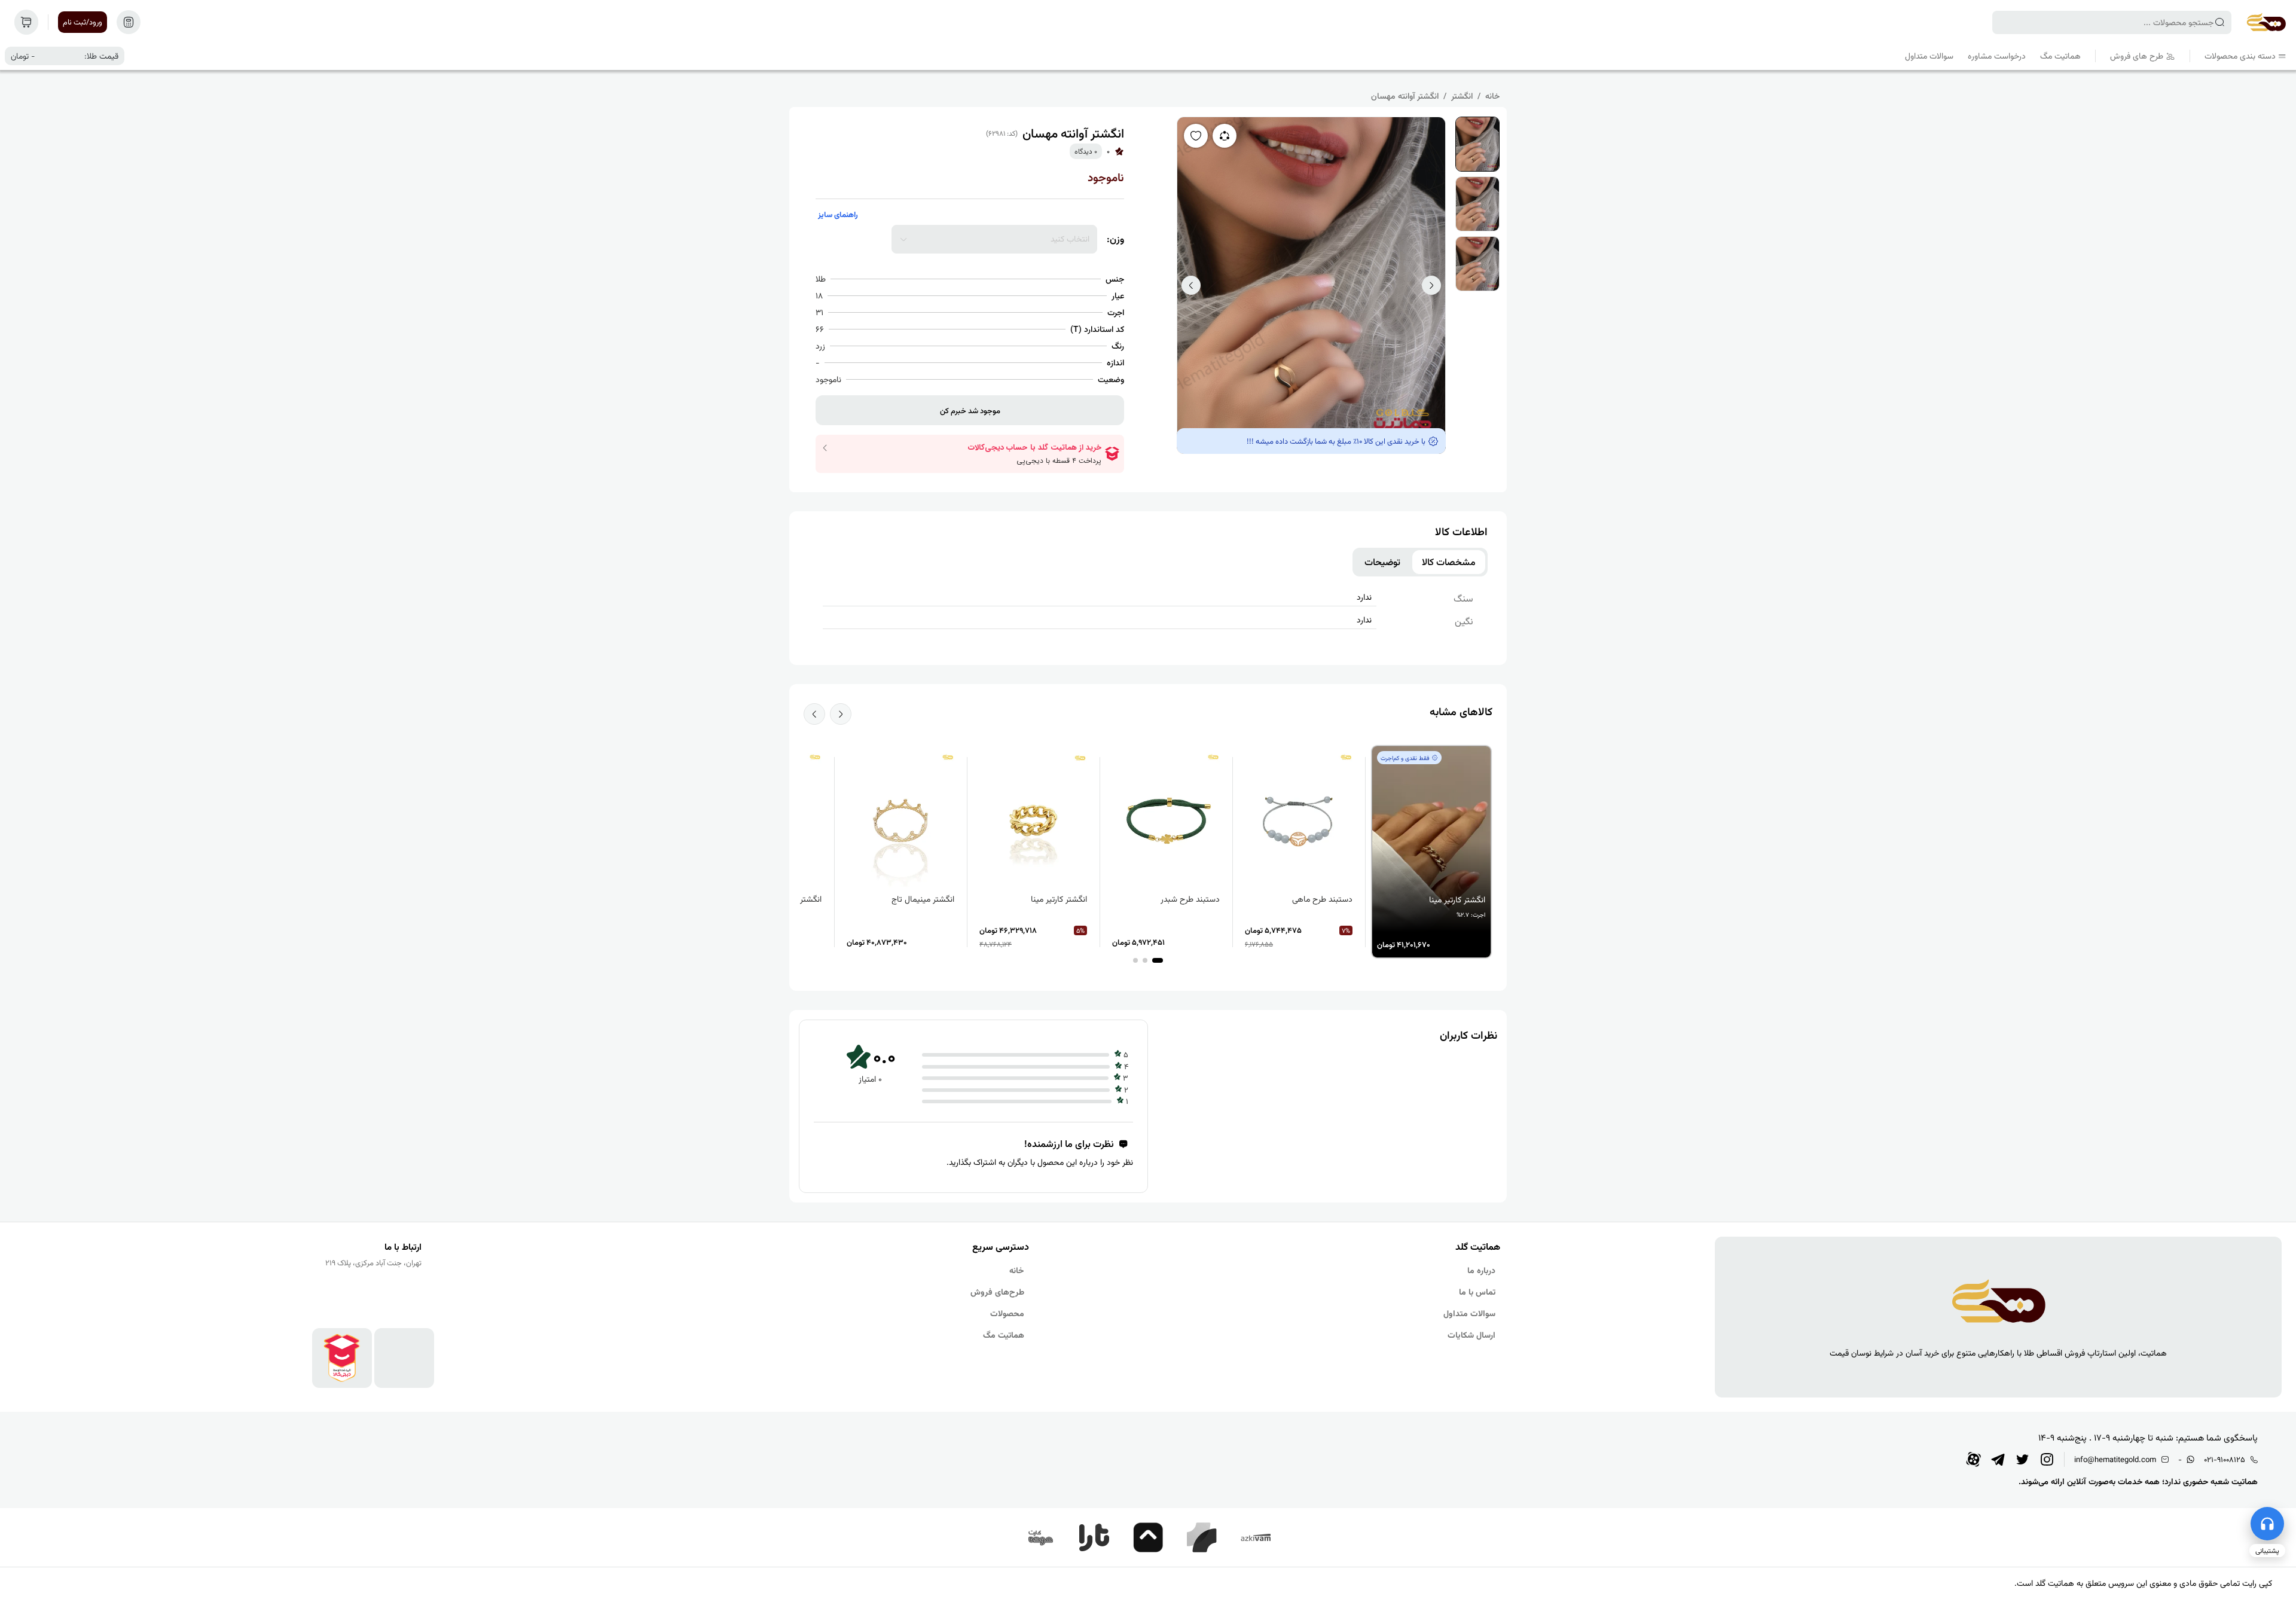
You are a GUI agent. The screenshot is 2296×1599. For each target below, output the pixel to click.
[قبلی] (1191, 285)
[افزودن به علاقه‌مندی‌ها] (1196, 136)
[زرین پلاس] (1202, 1537)
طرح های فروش (2137, 56)
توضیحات (1382, 562)
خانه (1492, 96)
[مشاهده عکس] (1477, 144)
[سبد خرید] (26, 22)
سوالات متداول (1929, 56)
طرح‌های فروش (997, 1292)
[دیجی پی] (1148, 1537)
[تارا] (1094, 1537)
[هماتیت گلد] (2266, 22)
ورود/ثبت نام (83, 22)
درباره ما (1481, 1270)
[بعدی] (1431, 285)
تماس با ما (1477, 1292)
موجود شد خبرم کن (970, 411)
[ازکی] (1256, 1537)
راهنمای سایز (838, 214)
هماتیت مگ (2060, 56)
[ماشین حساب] (129, 22)
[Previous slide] (841, 714)
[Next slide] (814, 714)
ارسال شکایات (1471, 1335)
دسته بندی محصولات (2240, 56)
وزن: (1115, 239)
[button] (1158, 960)
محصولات (1007, 1313)
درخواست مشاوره (1997, 56)
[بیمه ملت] (1040, 1537)
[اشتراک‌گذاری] (1225, 136)
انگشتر (1462, 96)
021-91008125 (2225, 1459)
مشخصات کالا (1449, 562)
